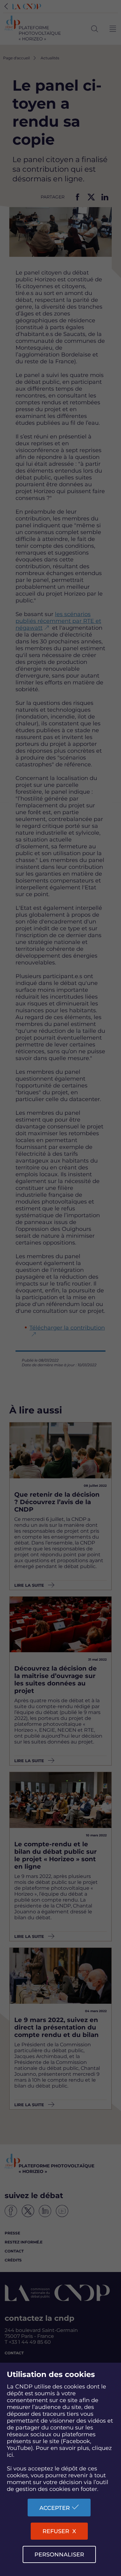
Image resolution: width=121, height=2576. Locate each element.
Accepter (55, 2508)
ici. (11, 2455)
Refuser (56, 2531)
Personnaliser (59, 2555)
